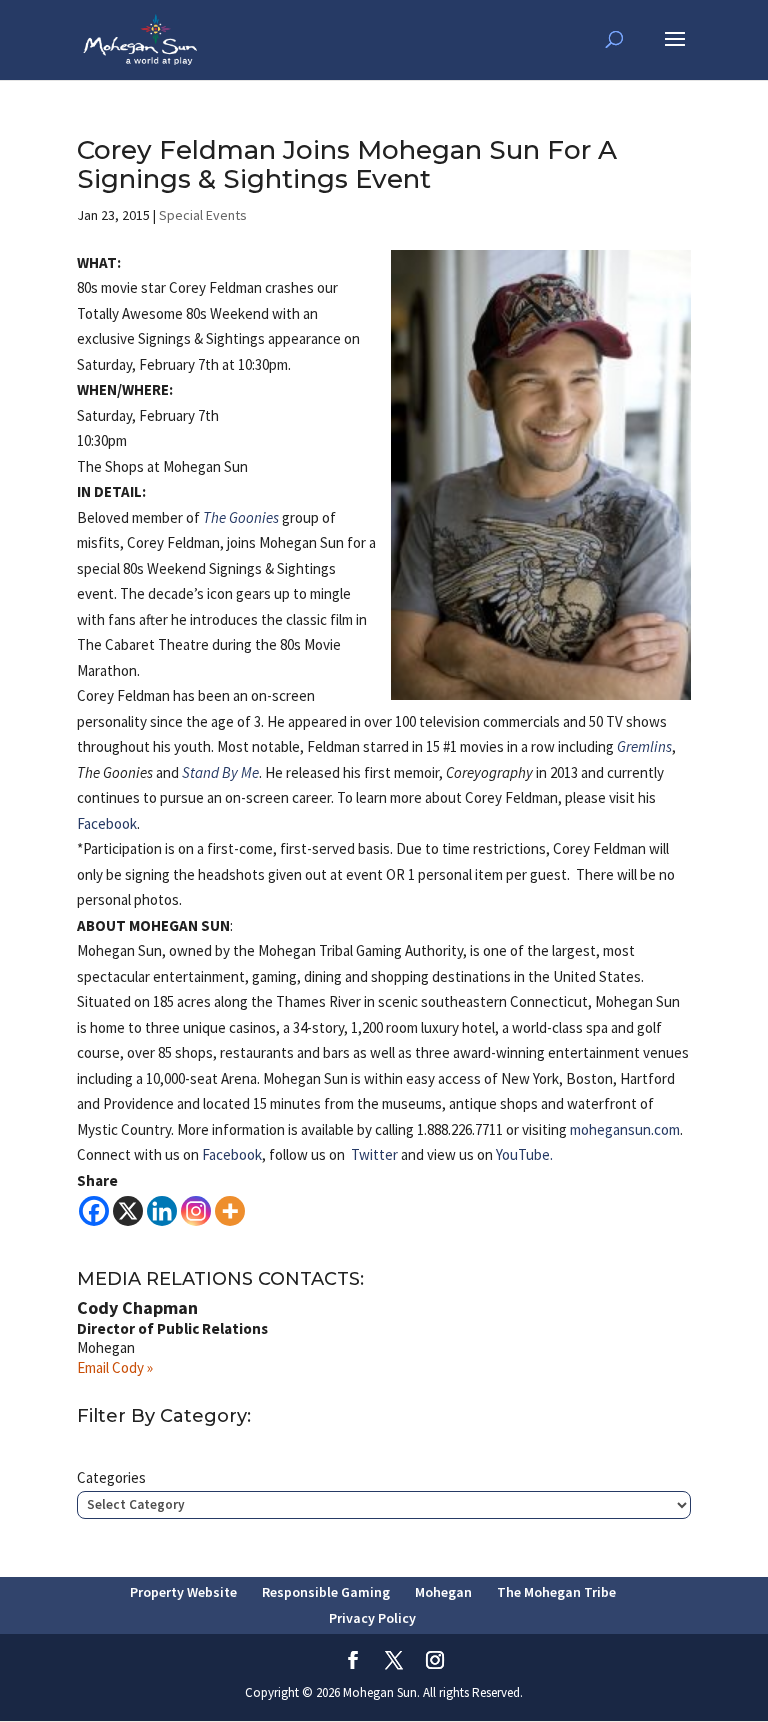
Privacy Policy (372, 1618)
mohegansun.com (625, 1129)
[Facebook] (94, 1211)
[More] (230, 1211)
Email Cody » (115, 1367)
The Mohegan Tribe (556, 1592)
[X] (128, 1211)
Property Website (183, 1592)
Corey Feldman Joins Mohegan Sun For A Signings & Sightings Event (347, 164)
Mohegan (443, 1592)
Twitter (374, 1154)
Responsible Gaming (326, 1592)
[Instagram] (196, 1211)
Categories (111, 1477)
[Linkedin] (162, 1211)
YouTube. (524, 1154)
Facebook (107, 823)
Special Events (203, 215)
